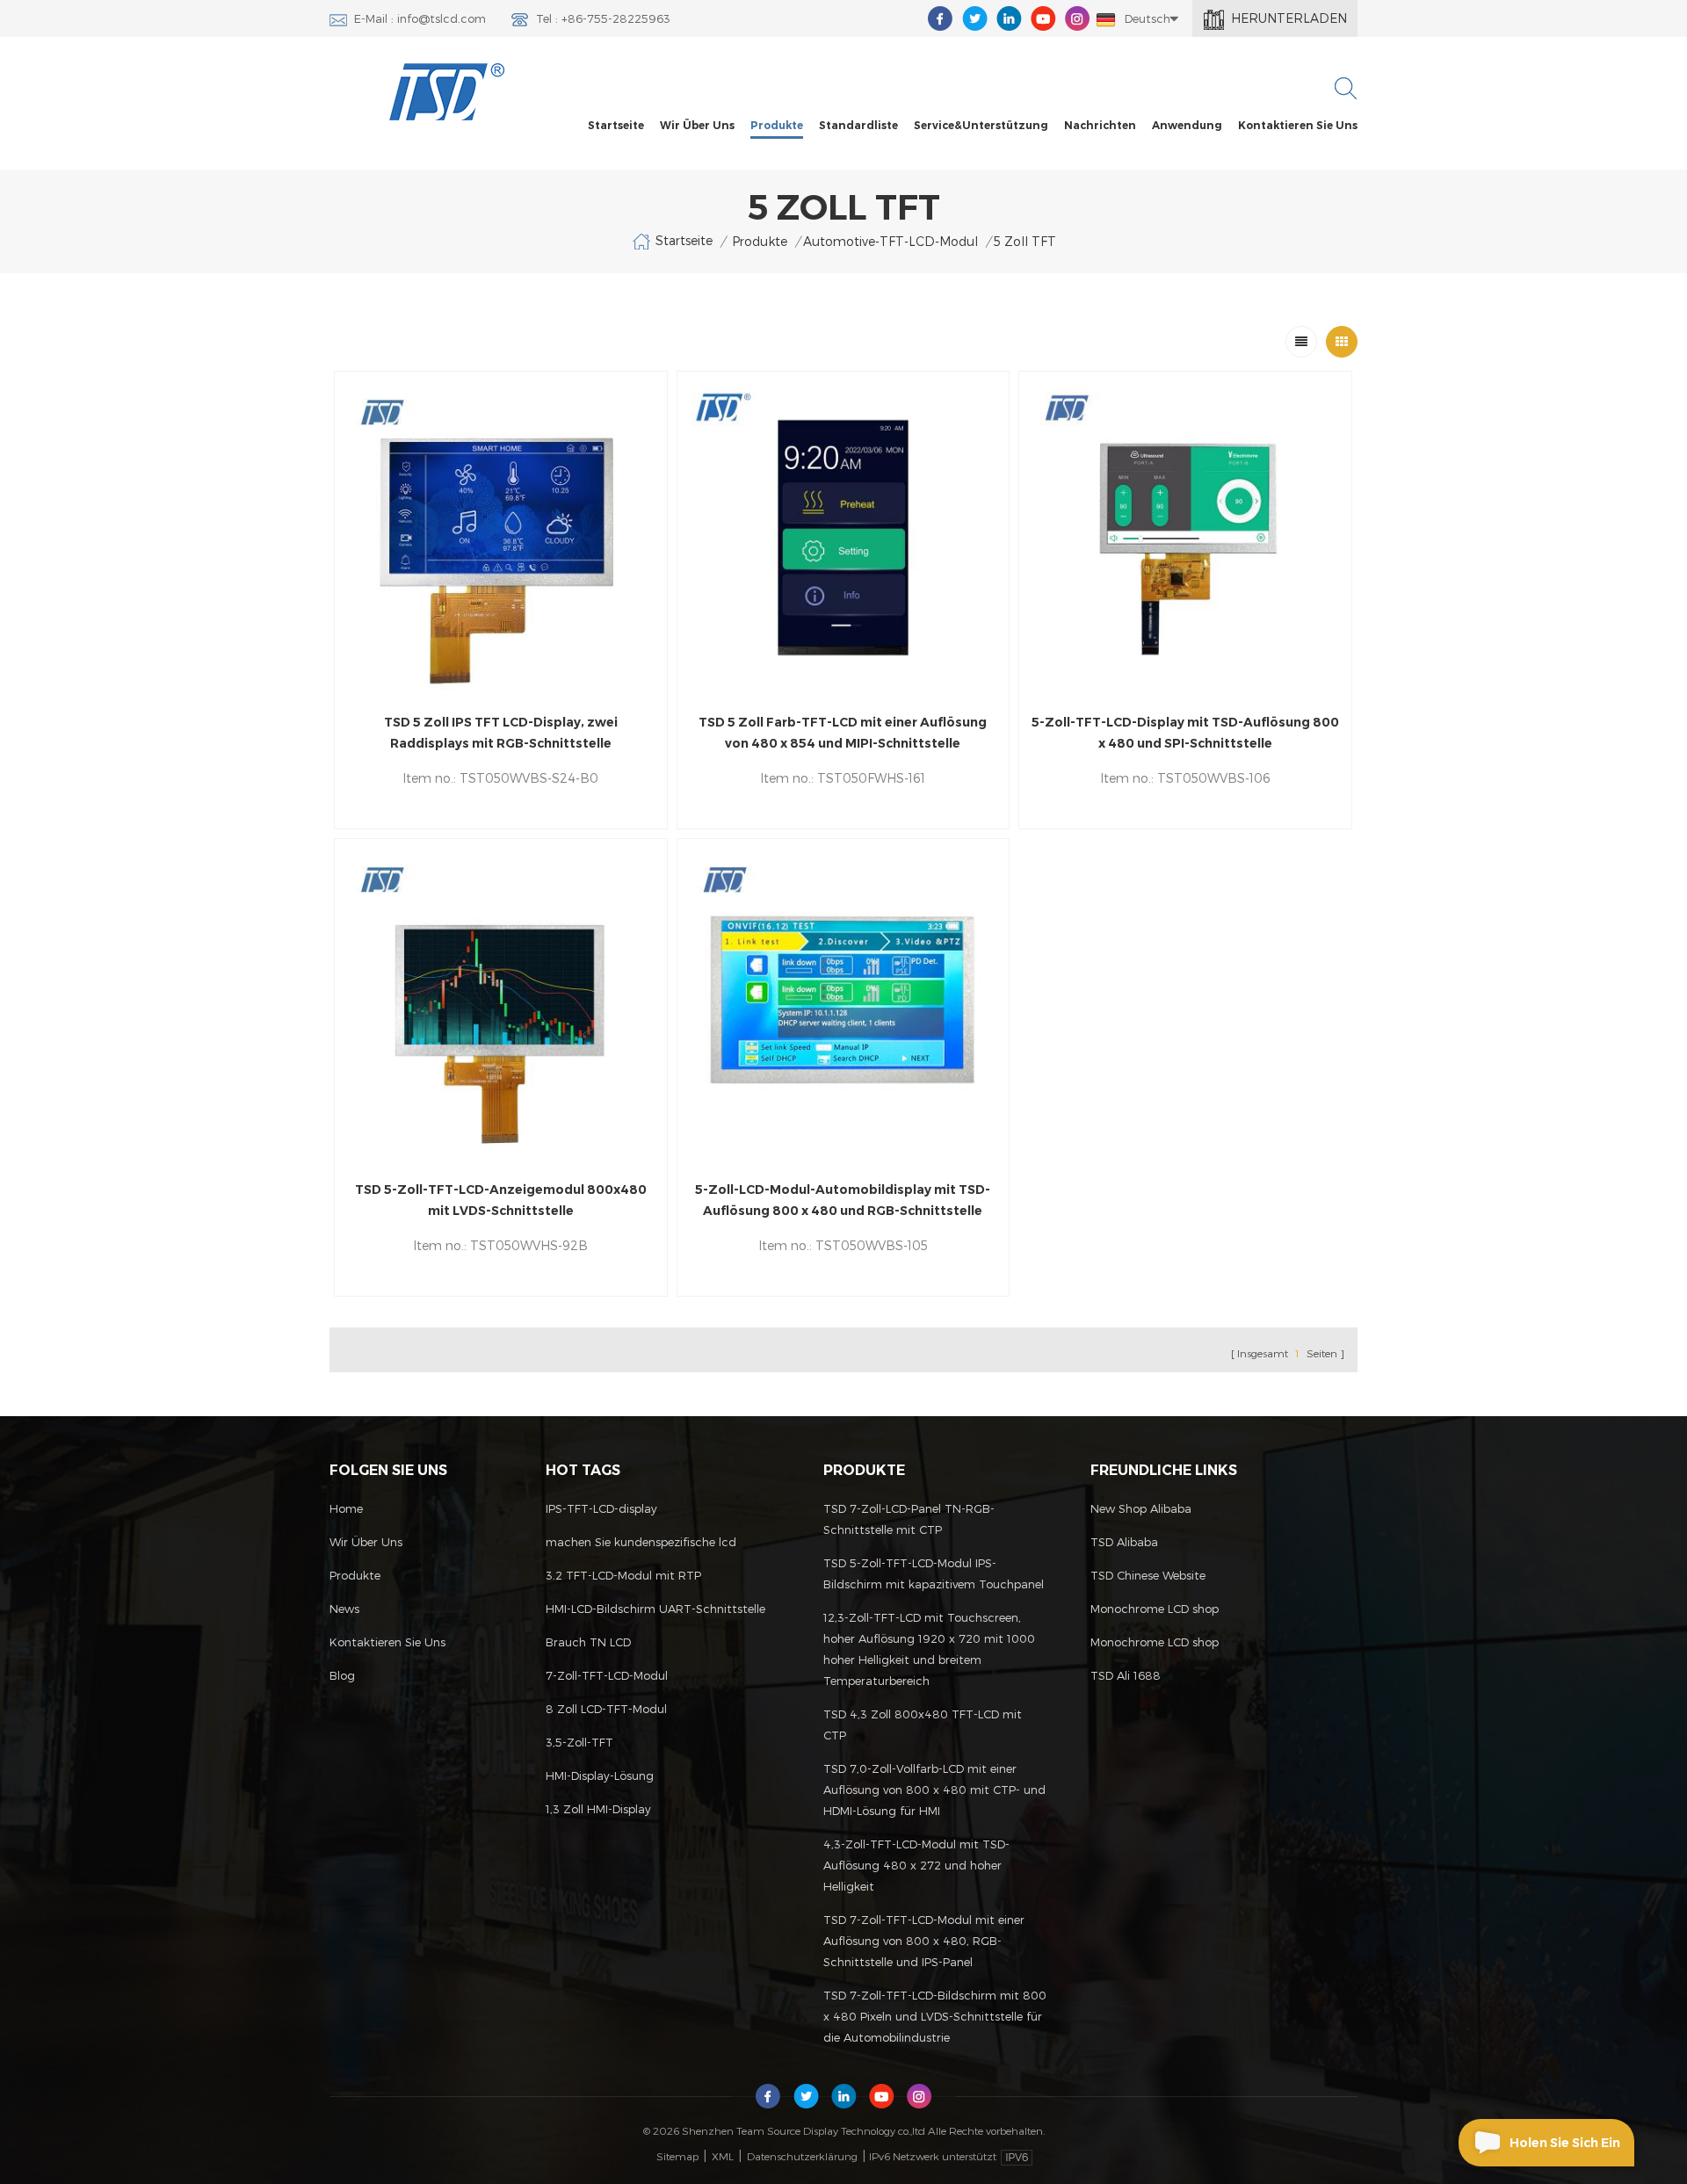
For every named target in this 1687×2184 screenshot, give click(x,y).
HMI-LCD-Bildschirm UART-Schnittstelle (655, 1609)
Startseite (616, 125)
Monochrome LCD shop (1155, 1609)
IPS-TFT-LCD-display (601, 1508)
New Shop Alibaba (1141, 1508)
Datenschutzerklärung (802, 2156)
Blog (342, 1675)
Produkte (777, 125)
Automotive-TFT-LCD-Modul (891, 241)
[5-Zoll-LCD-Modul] (501, 538)
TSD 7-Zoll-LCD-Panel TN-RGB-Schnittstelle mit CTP (909, 1519)
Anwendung (1187, 125)
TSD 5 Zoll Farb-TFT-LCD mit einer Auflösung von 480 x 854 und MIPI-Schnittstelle (843, 733)
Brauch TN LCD (588, 1642)
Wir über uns (697, 125)
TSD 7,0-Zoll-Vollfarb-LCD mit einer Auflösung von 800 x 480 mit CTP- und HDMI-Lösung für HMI (934, 1790)
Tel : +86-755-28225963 (603, 18)
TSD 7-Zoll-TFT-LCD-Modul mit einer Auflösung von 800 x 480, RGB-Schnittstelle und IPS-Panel (924, 1941)
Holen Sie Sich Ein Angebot (1565, 2151)
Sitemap (677, 2156)
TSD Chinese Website (1148, 1575)
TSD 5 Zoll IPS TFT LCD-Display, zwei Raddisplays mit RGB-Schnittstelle (501, 733)
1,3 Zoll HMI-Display (598, 1809)
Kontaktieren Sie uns (1298, 125)
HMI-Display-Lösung (600, 1775)
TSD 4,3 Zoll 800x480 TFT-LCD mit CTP (923, 1725)
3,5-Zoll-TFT (579, 1742)
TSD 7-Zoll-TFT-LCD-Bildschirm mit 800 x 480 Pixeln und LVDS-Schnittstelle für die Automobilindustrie (935, 2016)
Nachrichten (1100, 125)
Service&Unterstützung (981, 125)
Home (346, 1508)
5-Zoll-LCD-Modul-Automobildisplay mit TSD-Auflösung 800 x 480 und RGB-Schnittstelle (843, 1200)
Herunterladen (1289, 18)
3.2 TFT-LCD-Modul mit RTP (623, 1575)
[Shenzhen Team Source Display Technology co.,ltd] (448, 92)
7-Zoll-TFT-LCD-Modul (607, 1675)
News (344, 1609)
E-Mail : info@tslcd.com (420, 18)
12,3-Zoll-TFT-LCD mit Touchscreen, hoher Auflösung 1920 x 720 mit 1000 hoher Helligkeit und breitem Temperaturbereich (929, 1649)
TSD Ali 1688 (1126, 1675)
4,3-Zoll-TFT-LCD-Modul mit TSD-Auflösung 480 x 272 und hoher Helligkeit (916, 1865)
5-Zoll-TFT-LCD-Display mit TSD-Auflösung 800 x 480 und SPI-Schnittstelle (1185, 733)
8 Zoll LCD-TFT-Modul (606, 1709)
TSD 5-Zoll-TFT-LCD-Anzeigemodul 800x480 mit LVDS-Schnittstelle (501, 1200)
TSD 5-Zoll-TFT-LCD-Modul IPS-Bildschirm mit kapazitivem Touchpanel (934, 1573)
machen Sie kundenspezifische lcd (641, 1542)
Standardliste (858, 125)
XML (723, 2156)
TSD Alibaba (1124, 1542)
